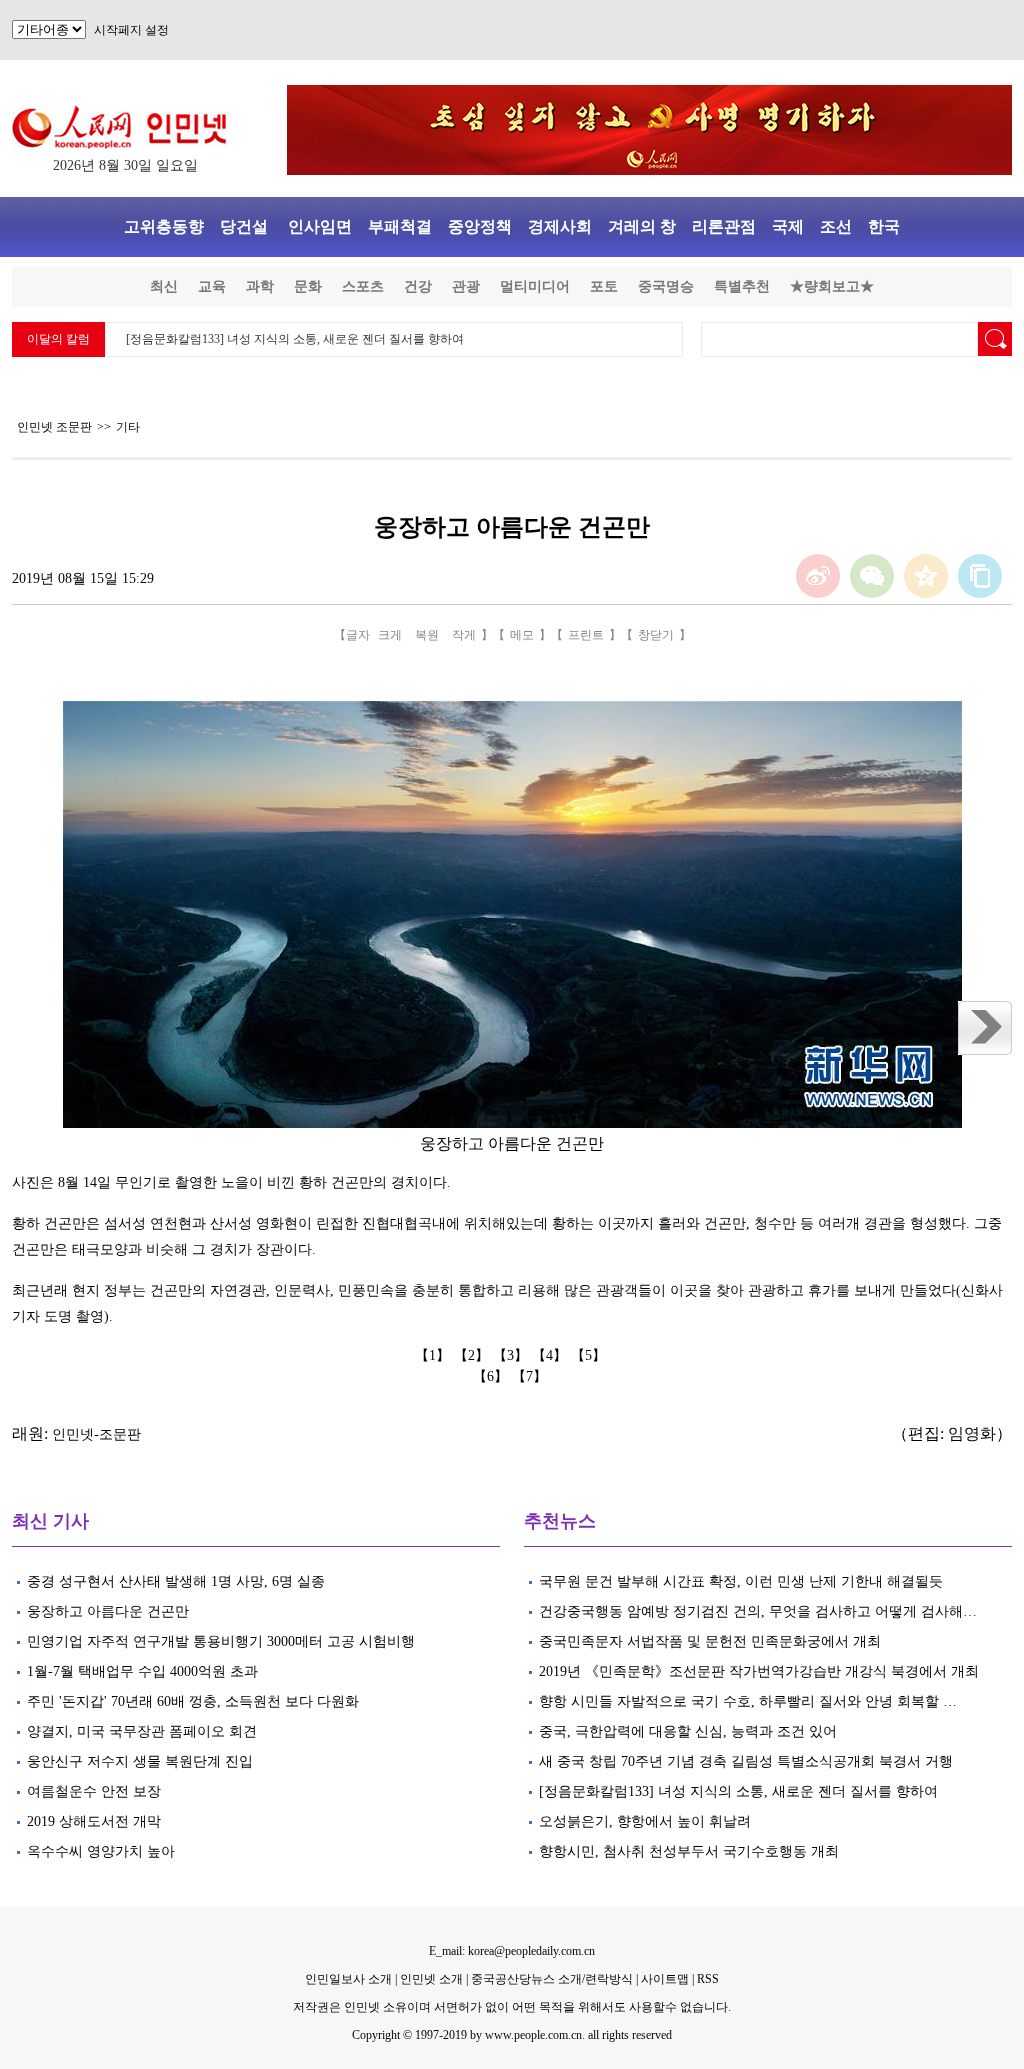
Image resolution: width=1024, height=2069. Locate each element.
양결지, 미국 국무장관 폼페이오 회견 (142, 1731)
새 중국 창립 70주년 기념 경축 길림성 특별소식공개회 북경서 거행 (746, 1761)
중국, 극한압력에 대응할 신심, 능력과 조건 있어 (688, 1731)
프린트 (586, 635)
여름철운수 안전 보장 (94, 1791)
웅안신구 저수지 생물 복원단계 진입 (140, 1761)
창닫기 (656, 635)
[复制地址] (980, 576)
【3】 (512, 1355)
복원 (427, 635)
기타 (128, 427)
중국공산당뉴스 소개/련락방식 (552, 1979)
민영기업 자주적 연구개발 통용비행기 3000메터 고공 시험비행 (223, 1641)
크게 (390, 635)
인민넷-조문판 (96, 1434)
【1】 (434, 1355)
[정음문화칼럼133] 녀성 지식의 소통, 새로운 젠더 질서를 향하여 (295, 339)
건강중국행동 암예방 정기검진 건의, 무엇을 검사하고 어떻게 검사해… (758, 1611)
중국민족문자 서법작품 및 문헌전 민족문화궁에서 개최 (710, 1641)
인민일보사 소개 (348, 1979)
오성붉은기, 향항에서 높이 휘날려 (647, 1821)
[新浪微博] (818, 576)
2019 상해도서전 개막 (94, 1821)
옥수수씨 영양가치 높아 (103, 1851)
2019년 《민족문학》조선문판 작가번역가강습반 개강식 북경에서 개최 (759, 1671)
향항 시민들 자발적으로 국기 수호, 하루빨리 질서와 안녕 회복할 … (748, 1701)
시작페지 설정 (131, 30)
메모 (522, 635)
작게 (464, 635)
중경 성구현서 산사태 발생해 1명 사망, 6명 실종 (176, 1581)
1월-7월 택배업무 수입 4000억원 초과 (142, 1671)
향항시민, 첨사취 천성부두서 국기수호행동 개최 (691, 1851)
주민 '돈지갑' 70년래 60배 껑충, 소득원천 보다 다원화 (193, 1701)
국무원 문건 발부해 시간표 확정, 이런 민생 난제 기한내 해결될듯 (741, 1581)
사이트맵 (665, 1979)
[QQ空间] (926, 576)
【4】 (551, 1355)
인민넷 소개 (430, 1979)
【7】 (531, 1376)
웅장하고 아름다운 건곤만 (108, 1611)
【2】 (473, 1355)
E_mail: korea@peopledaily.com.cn (512, 1951)
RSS (708, 1979)
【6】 (492, 1376)
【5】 (590, 1355)
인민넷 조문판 (54, 427)
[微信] (872, 576)
